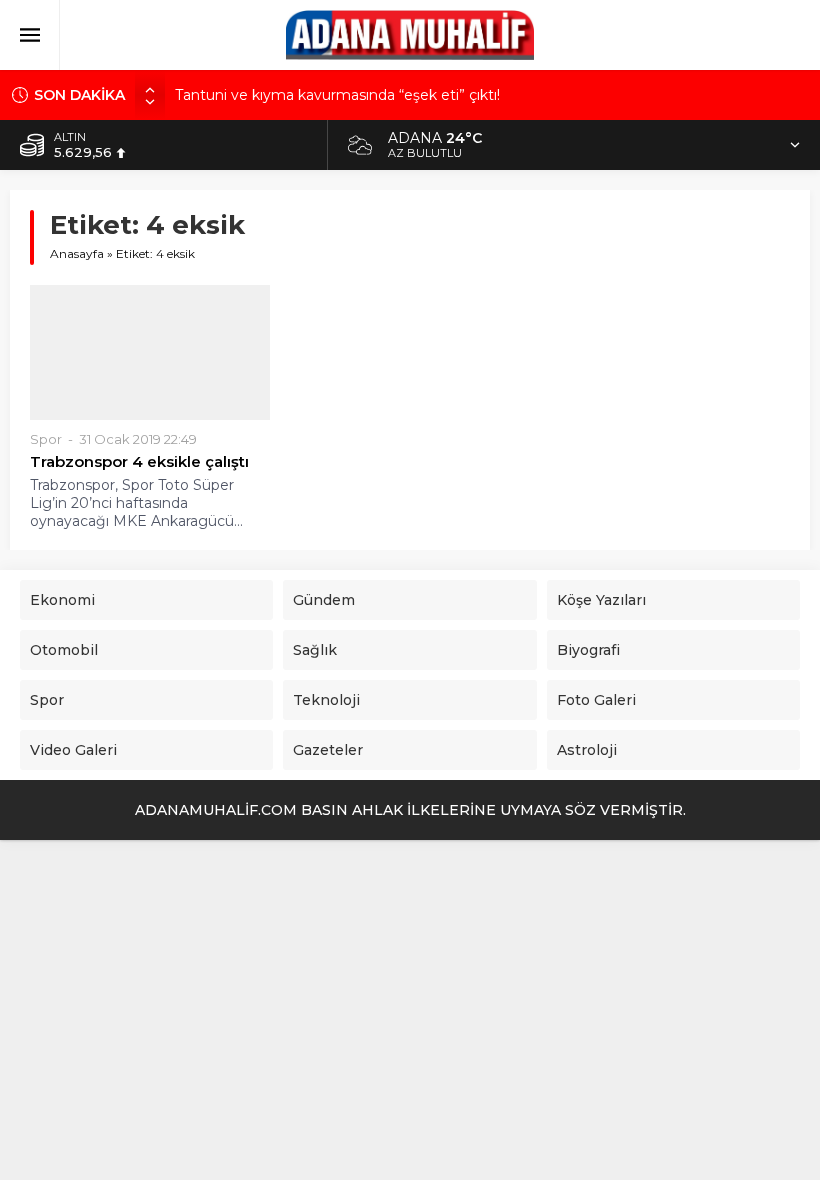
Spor (46, 439)
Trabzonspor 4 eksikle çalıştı (139, 462)
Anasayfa (77, 253)
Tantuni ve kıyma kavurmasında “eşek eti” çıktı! (337, 95)
